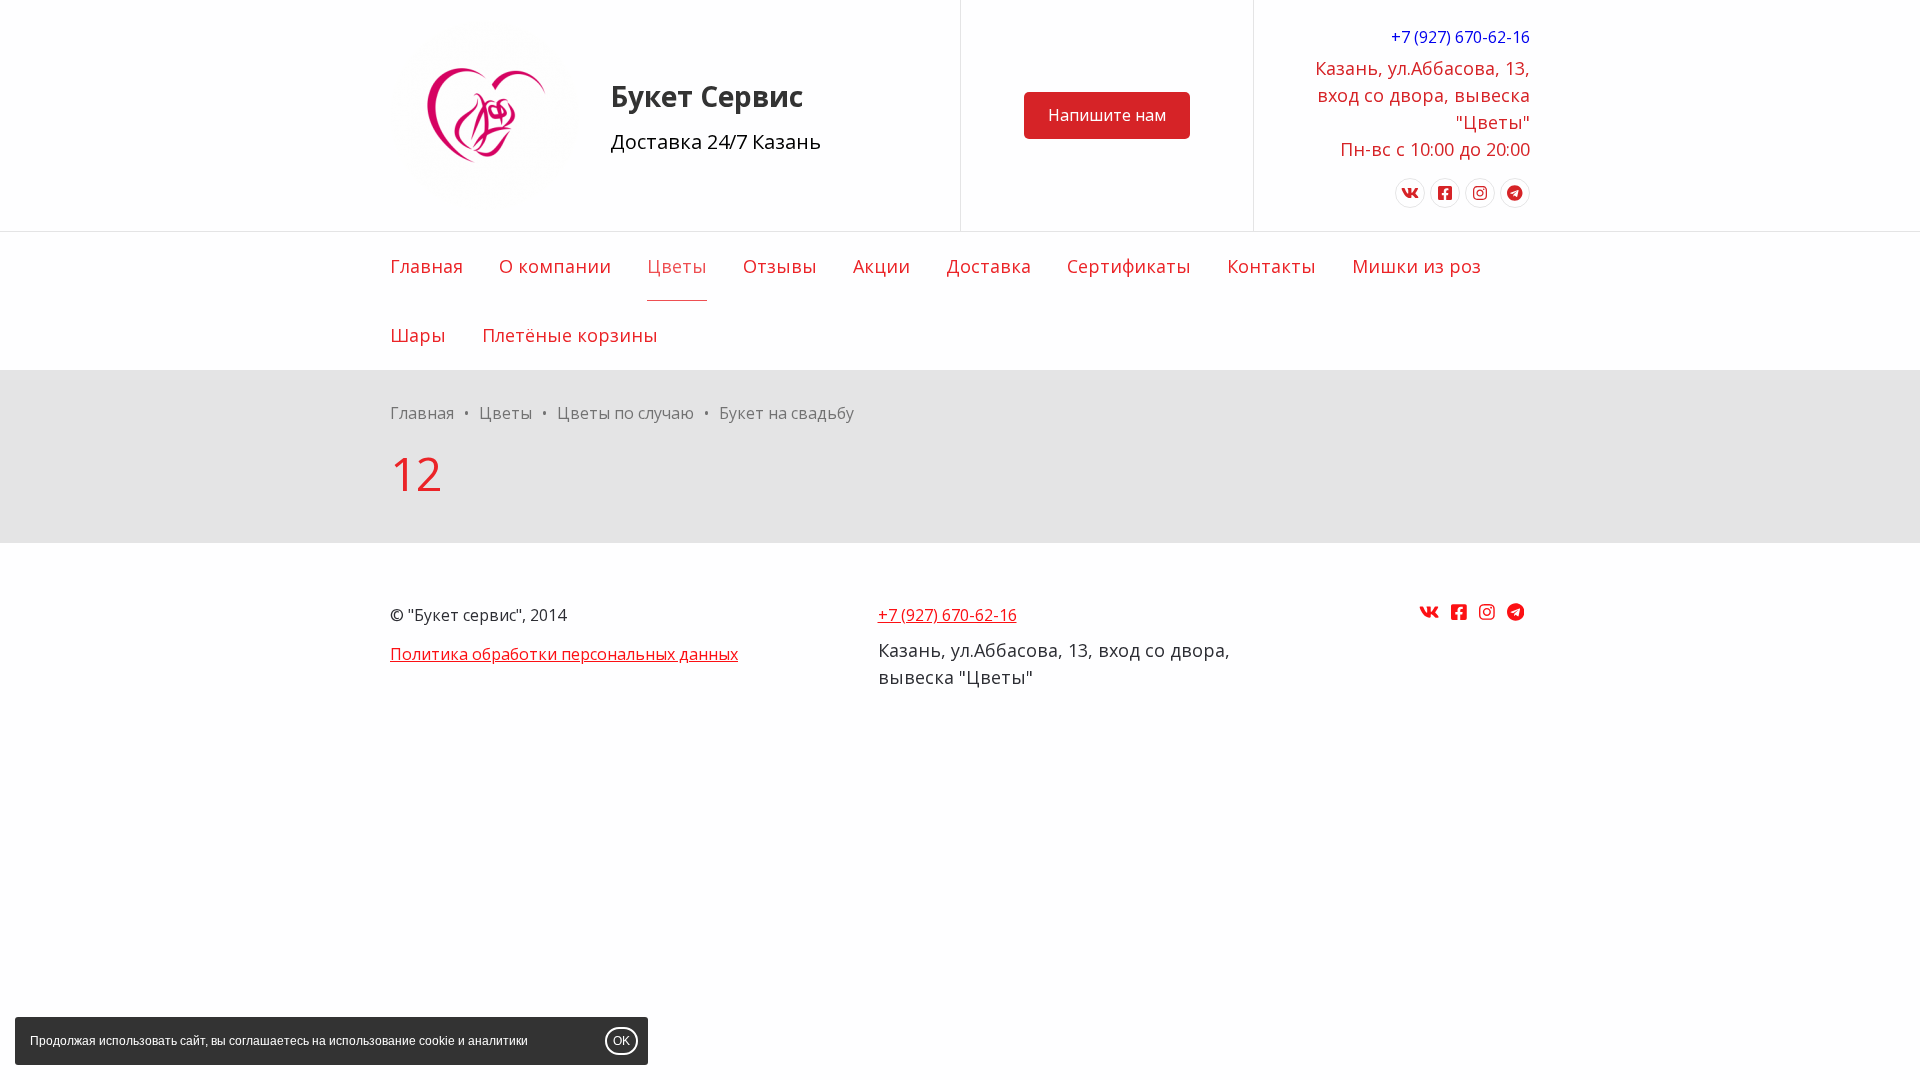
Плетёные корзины (570, 335)
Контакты (1271, 266)
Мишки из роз (1416, 266)
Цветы (677, 266)
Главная (426, 266)
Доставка (988, 266)
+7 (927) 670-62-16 (1460, 37)
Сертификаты (1129, 266)
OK (621, 1041)
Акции (881, 266)
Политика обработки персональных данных (564, 654)
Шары (418, 335)
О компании (555, 266)
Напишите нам (1107, 115)
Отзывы (780, 266)
